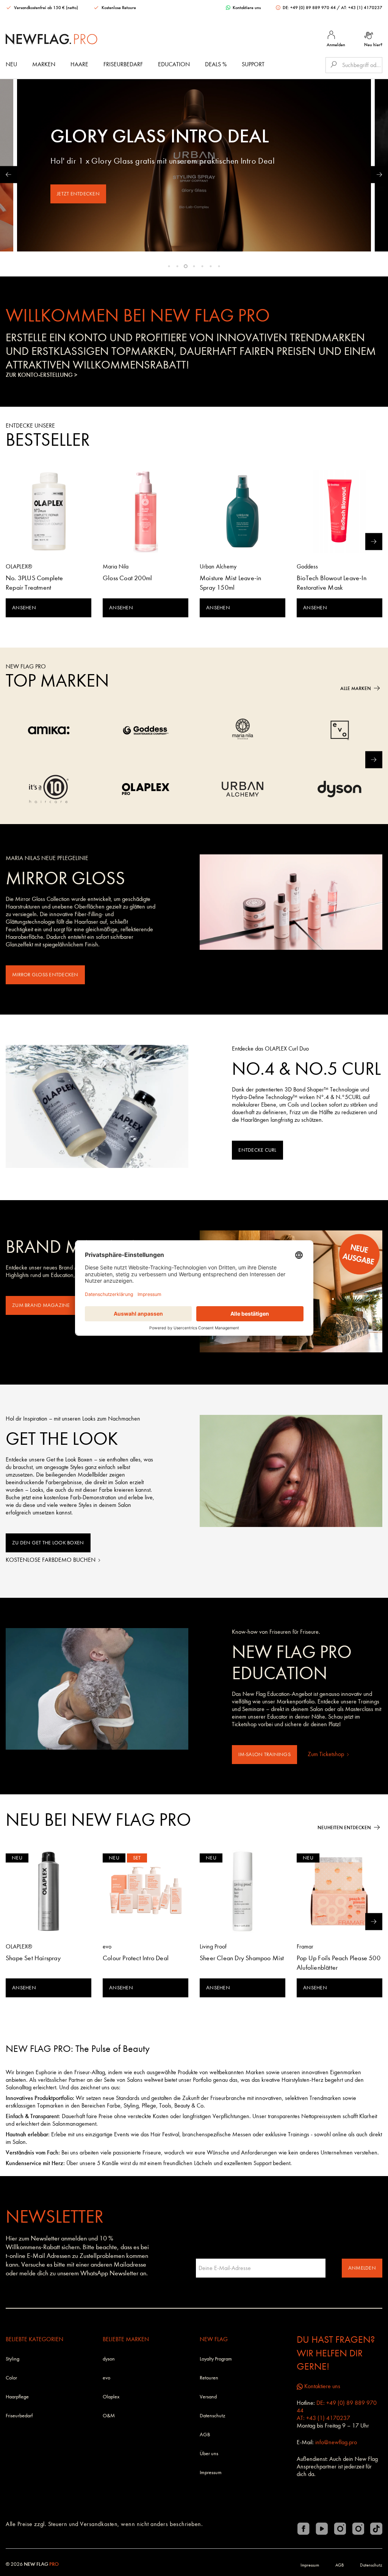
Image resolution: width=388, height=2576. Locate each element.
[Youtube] (322, 2529)
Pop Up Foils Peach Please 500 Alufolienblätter (339, 1963)
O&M (109, 2416)
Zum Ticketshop (327, 1754)
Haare (79, 64)
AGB (205, 2435)
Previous (9, 174)
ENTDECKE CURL (257, 1150)
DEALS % (216, 64)
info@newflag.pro (336, 2442)
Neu (11, 64)
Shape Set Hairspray (33, 1958)
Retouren (209, 2378)
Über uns (209, 2453)
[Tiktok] (376, 2529)
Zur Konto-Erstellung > (41, 375)
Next (379, 174)
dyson (109, 2359)
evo (106, 2378)
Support (253, 64)
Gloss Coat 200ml (127, 578)
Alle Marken (356, 688)
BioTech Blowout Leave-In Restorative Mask (332, 583)
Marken (44, 64)
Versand (208, 2397)
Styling (13, 2359)
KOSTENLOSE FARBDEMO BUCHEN (51, 1560)
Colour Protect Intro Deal (136, 1958)
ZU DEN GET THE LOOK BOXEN (48, 1543)
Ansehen (24, 608)
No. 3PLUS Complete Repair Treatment (34, 583)
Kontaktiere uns (246, 8)
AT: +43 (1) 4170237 (362, 8)
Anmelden (362, 2268)
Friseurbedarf (123, 64)
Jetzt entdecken (78, 194)
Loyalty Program (216, 2359)
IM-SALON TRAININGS (264, 1754)
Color (11, 2378)
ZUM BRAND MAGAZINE (41, 1305)
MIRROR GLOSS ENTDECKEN (45, 975)
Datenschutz (212, 2416)
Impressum (211, 2472)
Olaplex (111, 2397)
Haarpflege (17, 2397)
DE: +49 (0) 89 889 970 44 (309, 8)
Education (174, 64)
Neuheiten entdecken (344, 1827)
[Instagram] (340, 2529)
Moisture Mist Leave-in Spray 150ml (230, 583)
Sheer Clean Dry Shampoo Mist (242, 1958)
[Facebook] (304, 2529)
